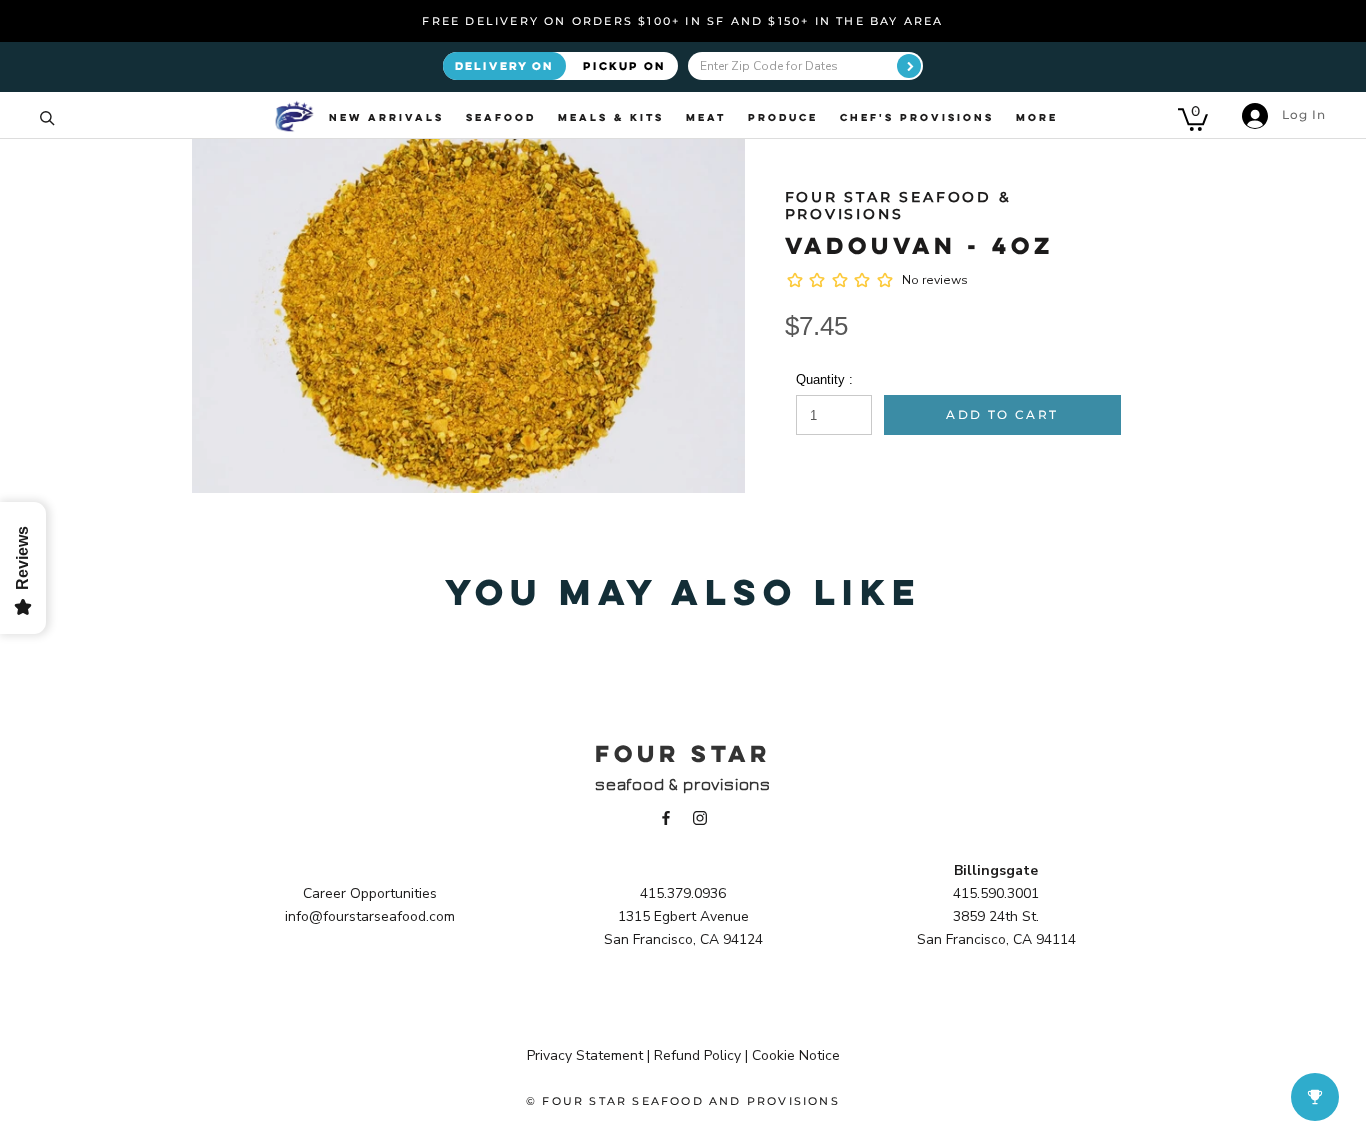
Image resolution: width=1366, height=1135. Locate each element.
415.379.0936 (683, 893)
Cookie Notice (796, 1055)
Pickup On (624, 65)
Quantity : (824, 379)
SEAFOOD (501, 117)
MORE (1037, 117)
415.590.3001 (996, 893)
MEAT (706, 117)
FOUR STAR (683, 753)
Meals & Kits (611, 117)
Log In (1302, 114)
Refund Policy (697, 1055)
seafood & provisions (683, 784)
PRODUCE (783, 117)
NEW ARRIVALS (386, 117)
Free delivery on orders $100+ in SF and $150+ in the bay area (682, 21)
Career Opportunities (370, 893)
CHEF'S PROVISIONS (917, 117)
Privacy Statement (585, 1055)
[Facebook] (666, 816)
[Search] (47, 116)
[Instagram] (700, 816)
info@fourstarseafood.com (370, 916)
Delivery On (504, 65)
